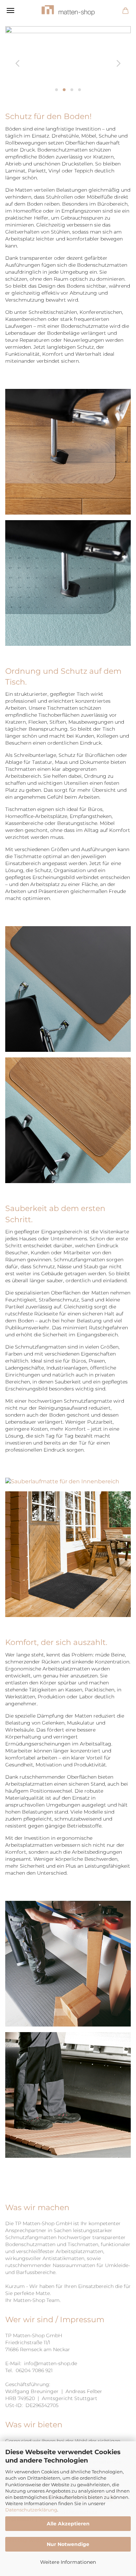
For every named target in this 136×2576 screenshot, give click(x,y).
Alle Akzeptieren (68, 2524)
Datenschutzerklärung (31, 2510)
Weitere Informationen (68, 2562)
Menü (10, 10)
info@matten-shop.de (51, 2363)
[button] (16, 62)
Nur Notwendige (68, 2544)
